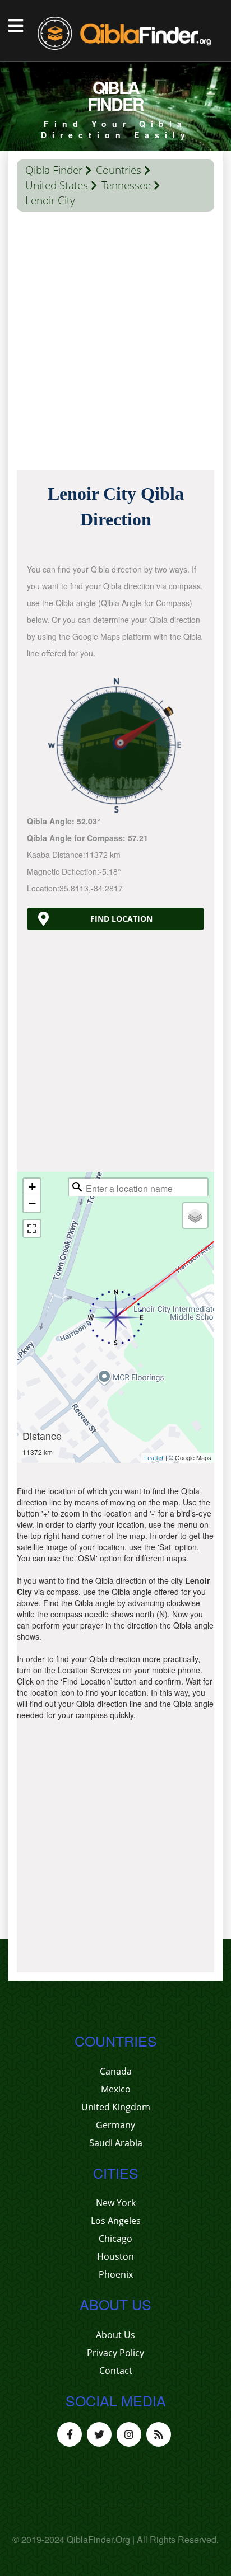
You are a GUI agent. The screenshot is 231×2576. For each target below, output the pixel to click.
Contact (116, 2371)
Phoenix (116, 2274)
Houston (115, 2256)
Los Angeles (116, 2221)
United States (57, 185)
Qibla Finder (54, 170)
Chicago (115, 2239)
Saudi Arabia (116, 2143)
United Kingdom (116, 2107)
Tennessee (126, 185)
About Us (115, 2335)
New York (116, 2203)
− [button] (32, 1203)
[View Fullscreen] (32, 1228)
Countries (119, 170)
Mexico (116, 2089)
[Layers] (195, 1216)
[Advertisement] (115, 344)
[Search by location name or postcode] (77, 1187)
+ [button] (32, 1187)
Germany (115, 2125)
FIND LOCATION (121, 919)
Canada (116, 2071)
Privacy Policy (115, 2353)
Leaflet (154, 1458)
